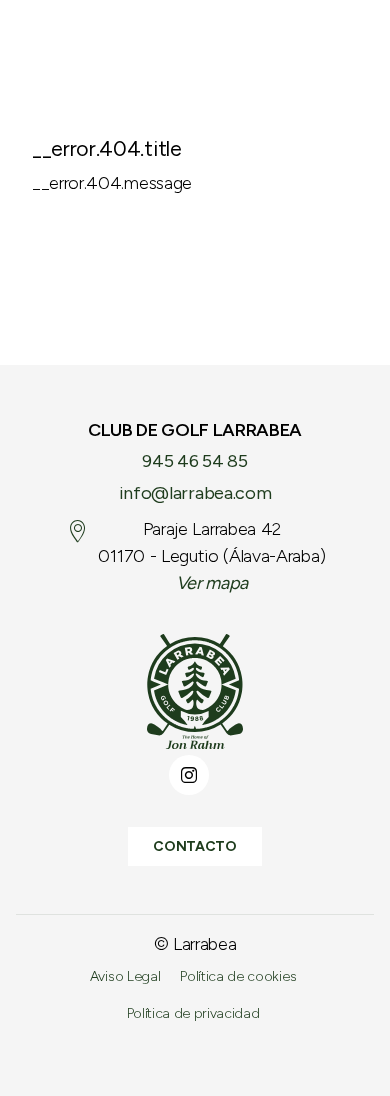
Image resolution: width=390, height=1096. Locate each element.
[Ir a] (195, 691)
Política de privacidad (193, 1013)
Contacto (194, 846)
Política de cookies (238, 976)
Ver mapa (212, 583)
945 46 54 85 (194, 461)
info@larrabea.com (195, 493)
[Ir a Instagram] (189, 775)
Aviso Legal (125, 976)
